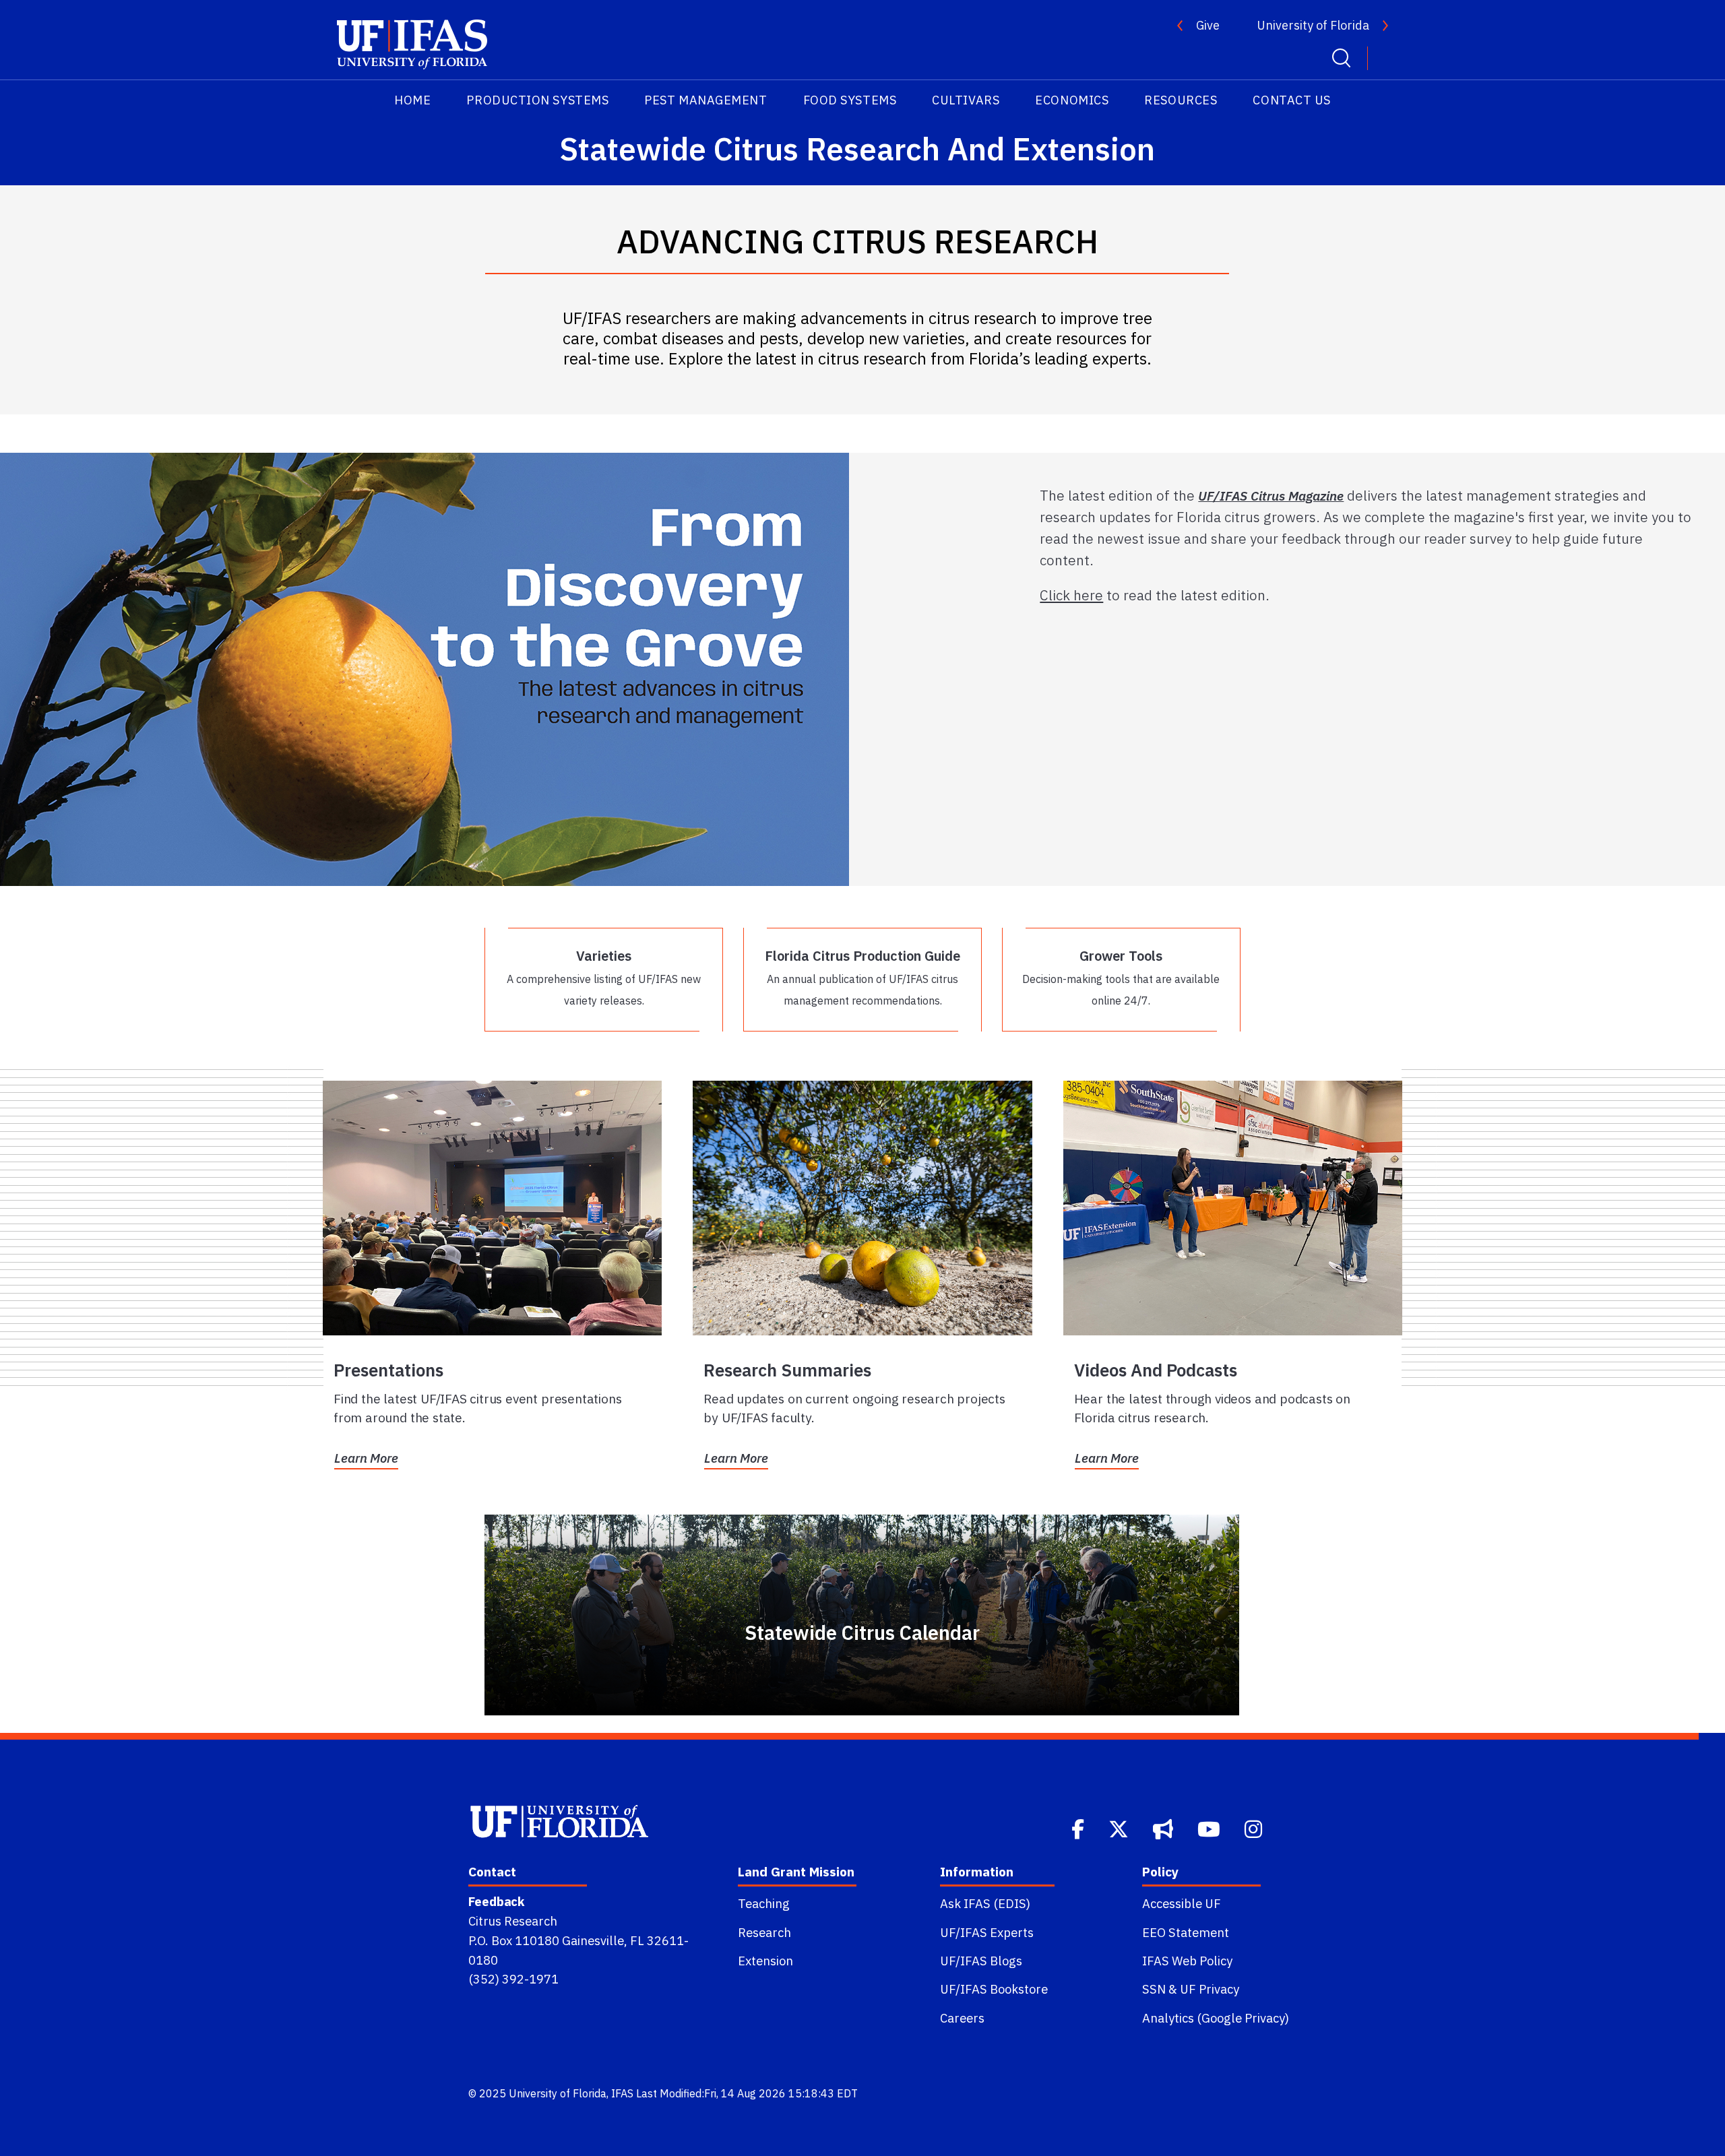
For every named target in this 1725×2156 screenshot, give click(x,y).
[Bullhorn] (1164, 1828)
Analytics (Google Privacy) (1216, 2018)
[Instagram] (1255, 1828)
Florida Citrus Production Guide (862, 977)
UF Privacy (1210, 1989)
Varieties (604, 977)
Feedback (496, 1901)
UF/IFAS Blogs (981, 1961)
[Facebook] (1079, 1828)
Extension (765, 1961)
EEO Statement (1186, 1932)
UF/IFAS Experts (987, 1932)
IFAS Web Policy (1187, 1961)
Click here (1071, 595)
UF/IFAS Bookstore (994, 1989)
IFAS (622, 2093)
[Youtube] (1210, 1828)
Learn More (366, 1458)
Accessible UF (1182, 1903)
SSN (1154, 1989)
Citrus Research (513, 1921)
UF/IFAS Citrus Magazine (1271, 496)
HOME (412, 100)
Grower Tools (1121, 977)
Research (764, 1932)
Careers (962, 2018)
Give (1208, 25)
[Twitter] (1120, 1828)
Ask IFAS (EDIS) (985, 1903)
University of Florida (1313, 25)
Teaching (764, 1903)
